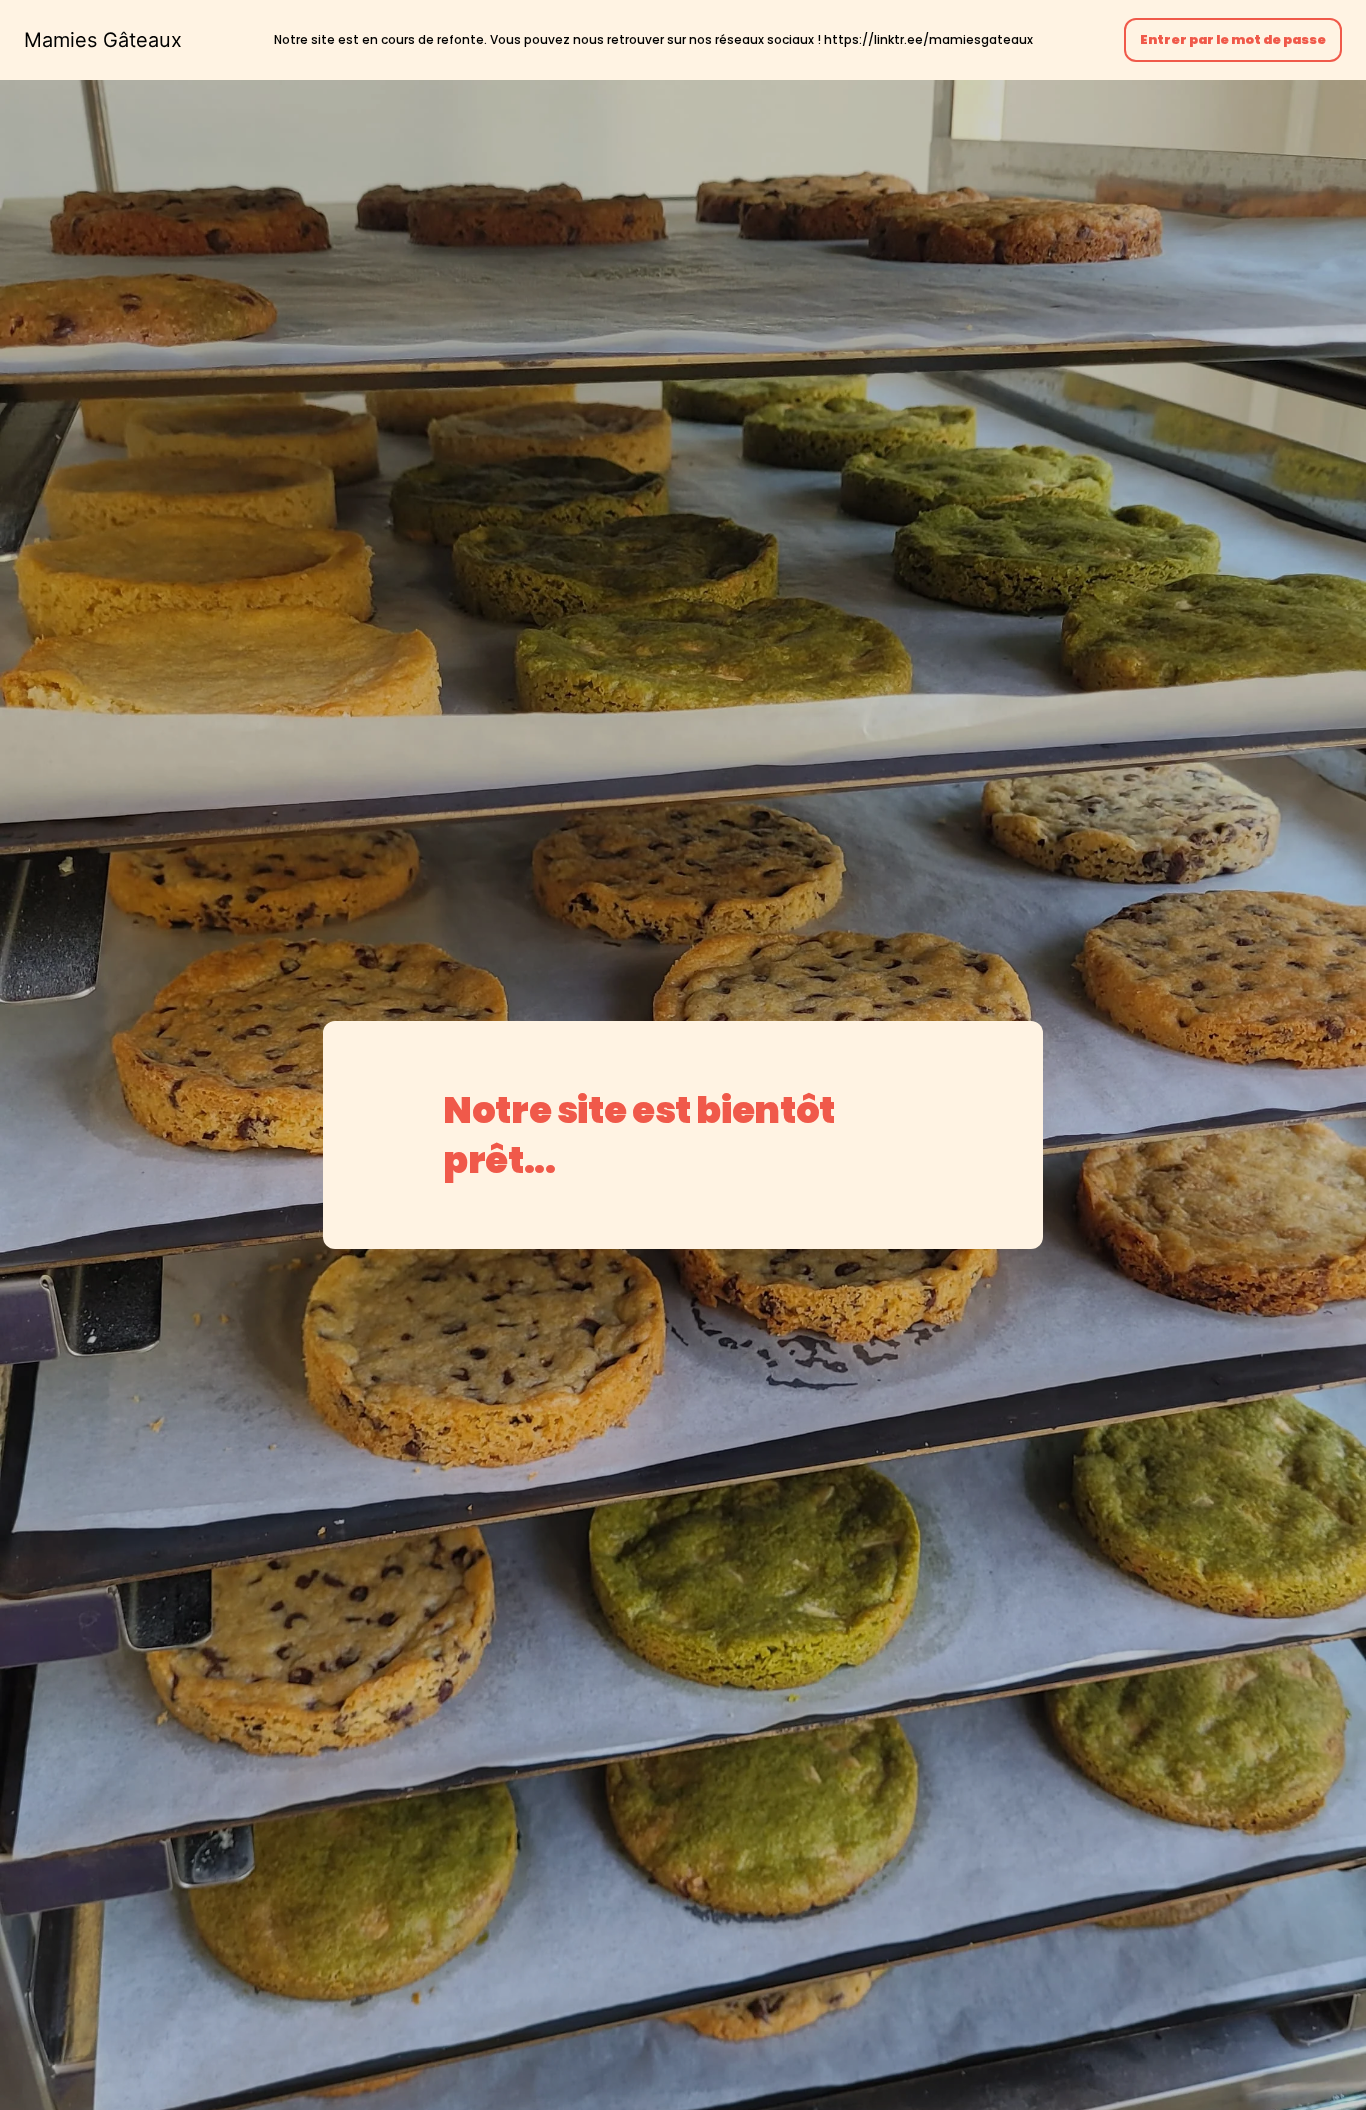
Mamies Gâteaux (103, 40)
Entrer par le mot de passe (1233, 39)
